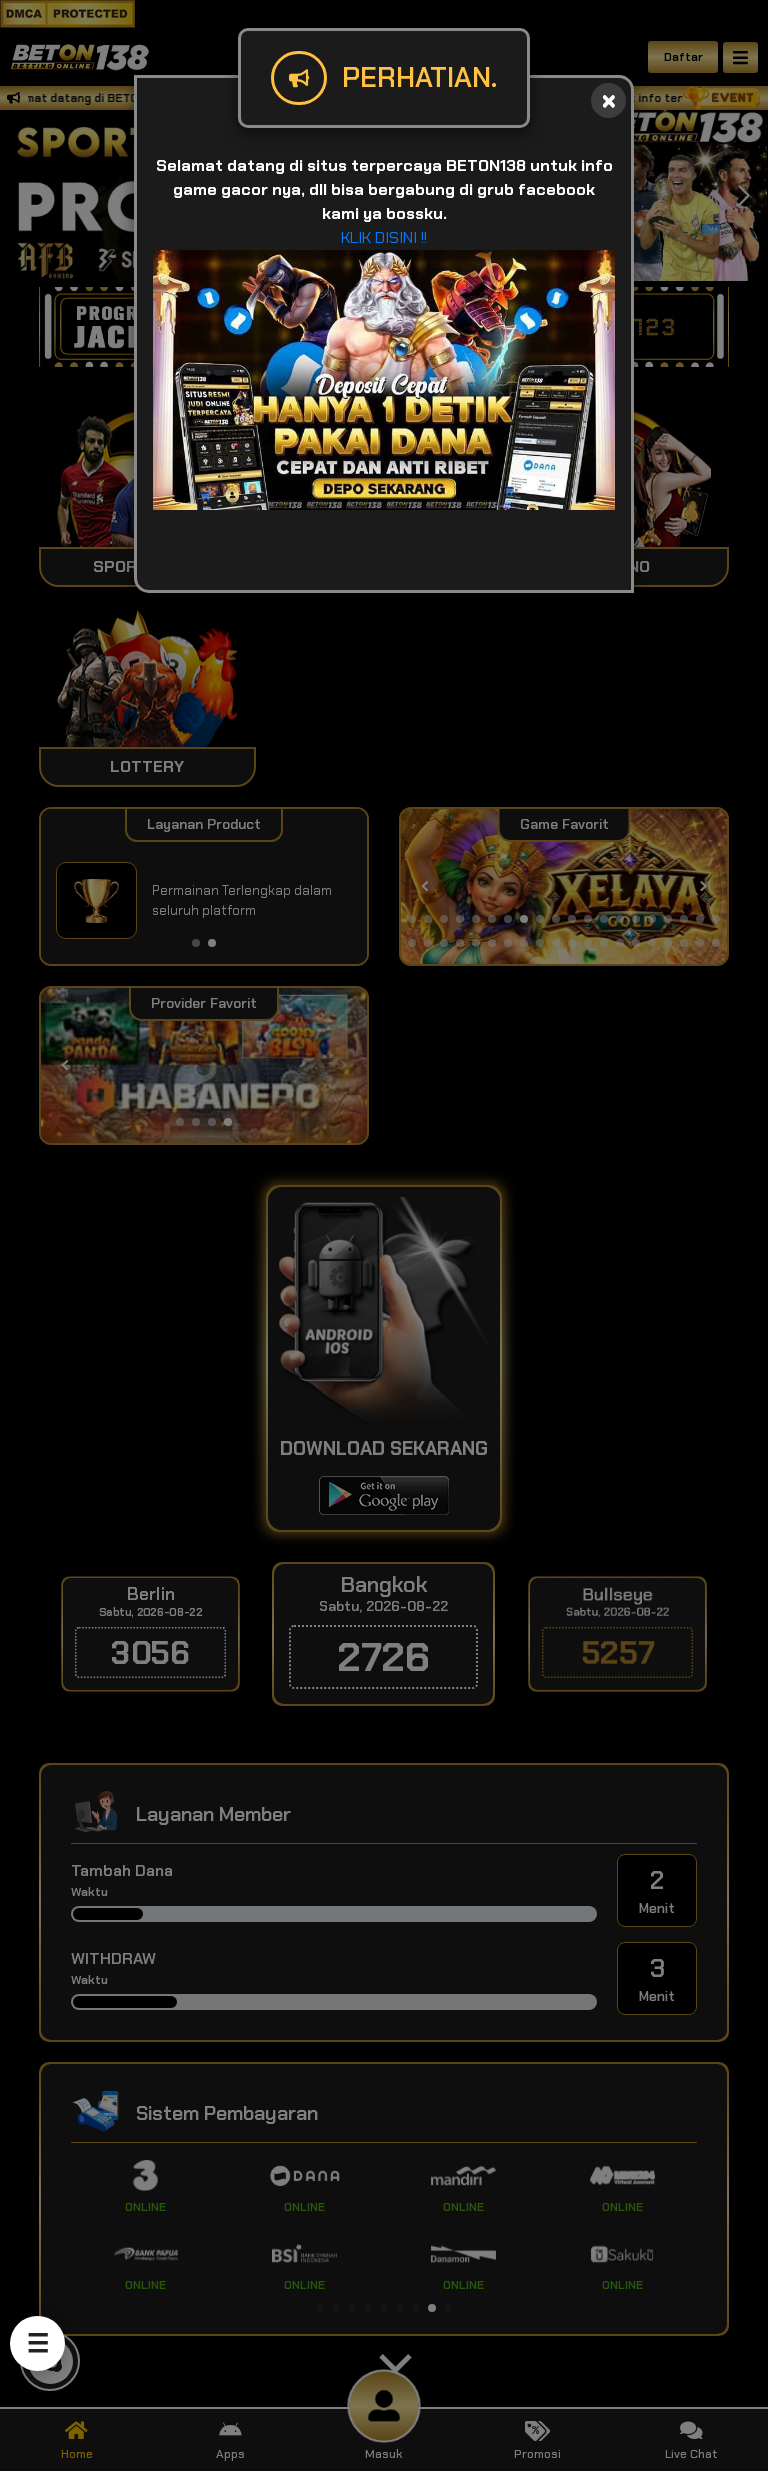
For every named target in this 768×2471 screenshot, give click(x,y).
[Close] (608, 100)
